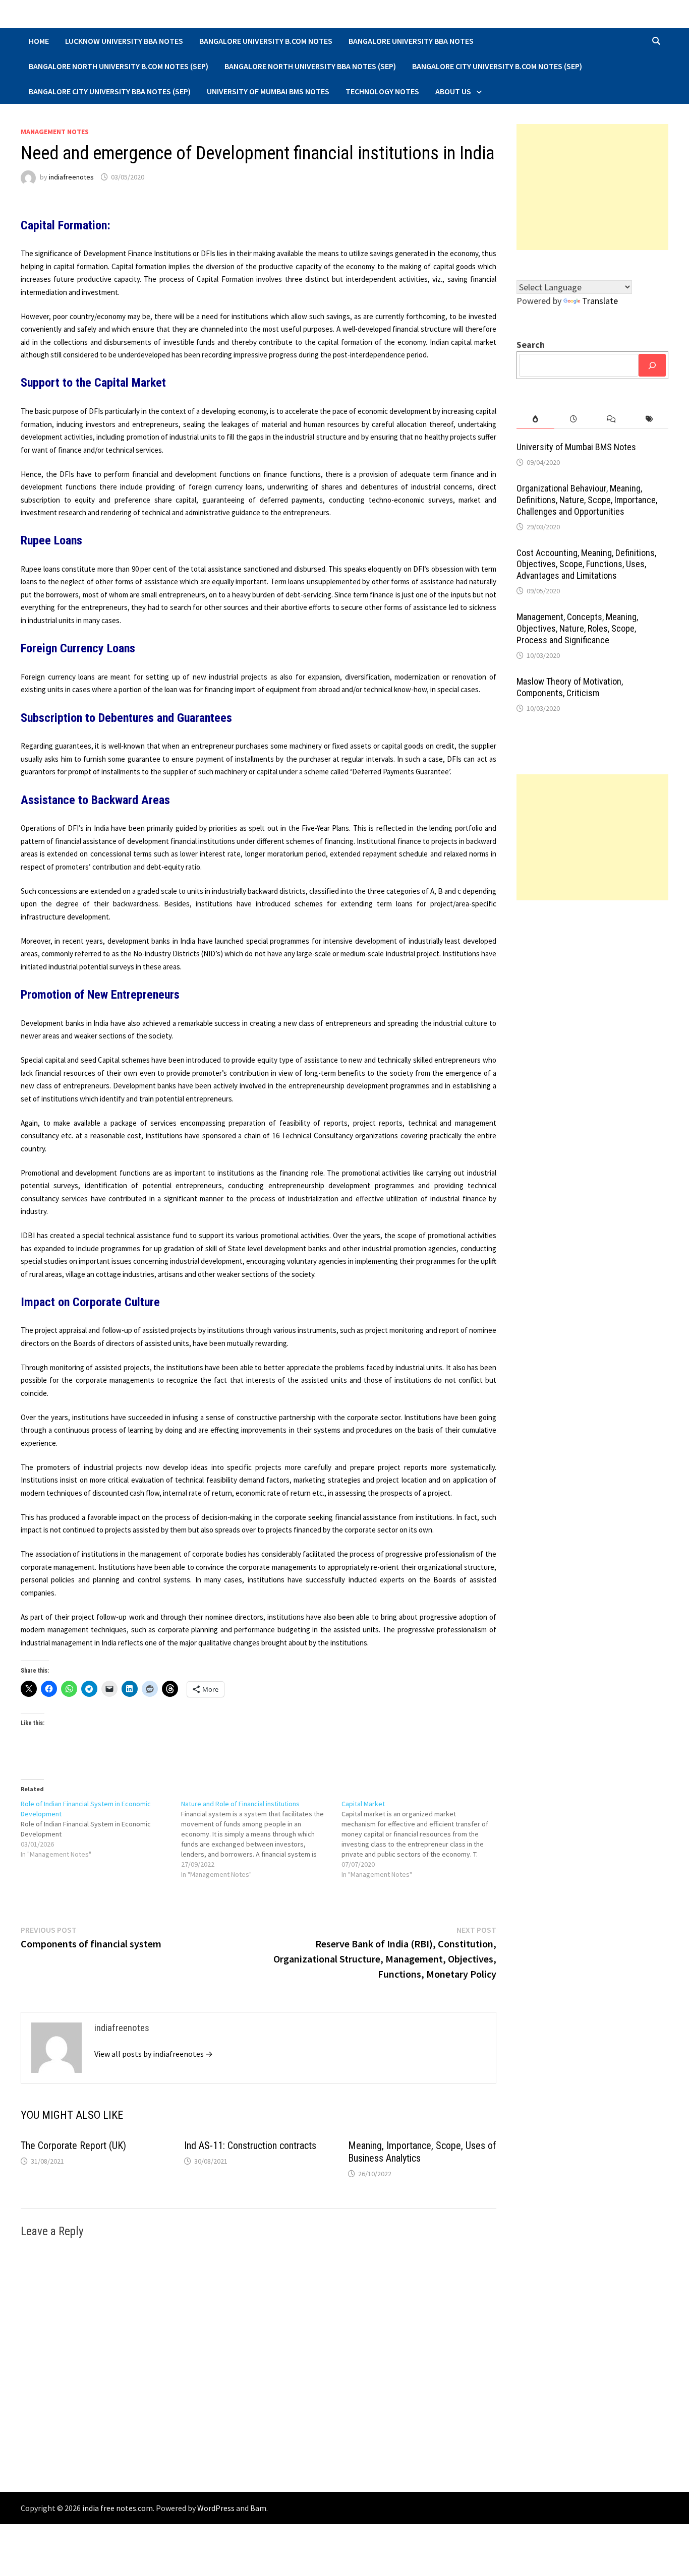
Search (531, 345)
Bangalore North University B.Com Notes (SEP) (119, 66)
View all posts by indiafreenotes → (154, 2054)
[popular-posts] (535, 419)
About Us (453, 91)
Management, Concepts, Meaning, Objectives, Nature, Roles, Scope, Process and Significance (577, 628)
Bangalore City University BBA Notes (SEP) (110, 91)
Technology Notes (382, 91)
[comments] (612, 419)
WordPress (216, 2508)
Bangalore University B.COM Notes (266, 41)
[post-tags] (649, 419)
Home (39, 41)
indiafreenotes (71, 177)
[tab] (535, 419)
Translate (600, 301)
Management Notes (55, 132)
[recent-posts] (573, 419)
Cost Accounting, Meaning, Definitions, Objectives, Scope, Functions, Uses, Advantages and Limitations (586, 564)
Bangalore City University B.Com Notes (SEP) (497, 66)
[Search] (652, 365)
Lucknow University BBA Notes (124, 41)
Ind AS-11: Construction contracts (250, 2145)
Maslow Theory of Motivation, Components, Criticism (570, 687)
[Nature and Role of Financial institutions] (261, 1839)
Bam (258, 2508)
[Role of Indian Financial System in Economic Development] (101, 1829)
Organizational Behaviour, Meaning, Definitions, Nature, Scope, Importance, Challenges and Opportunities (587, 500)
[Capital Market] (422, 1839)
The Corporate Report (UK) (73, 2145)
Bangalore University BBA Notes (411, 41)
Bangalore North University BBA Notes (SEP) (310, 66)
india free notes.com (118, 2508)
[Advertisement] (592, 187)
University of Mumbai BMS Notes (268, 91)
